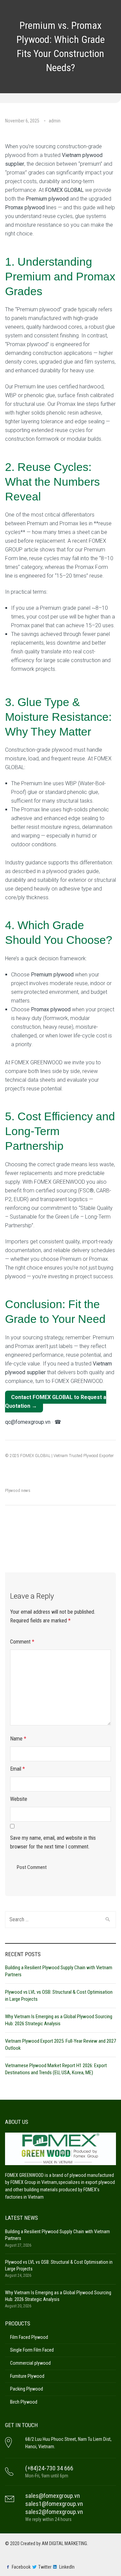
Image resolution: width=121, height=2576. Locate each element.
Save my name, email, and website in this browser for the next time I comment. (53, 1842)
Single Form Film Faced (32, 2350)
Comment (22, 1642)
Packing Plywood (27, 2389)
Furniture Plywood (27, 2376)
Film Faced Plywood (29, 2337)
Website (19, 1799)
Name (18, 1739)
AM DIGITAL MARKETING (64, 2543)
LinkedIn (67, 2567)
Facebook (21, 2567)
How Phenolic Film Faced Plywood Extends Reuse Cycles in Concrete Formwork (32, 1539)
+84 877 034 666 (83, 1422)
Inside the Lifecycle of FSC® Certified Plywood (88, 1532)
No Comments (19, 129)
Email (17, 1769)
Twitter (45, 2567)
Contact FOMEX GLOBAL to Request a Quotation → (56, 1402)
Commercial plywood (30, 2363)
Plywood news (18, 1490)
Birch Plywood (24, 2402)
